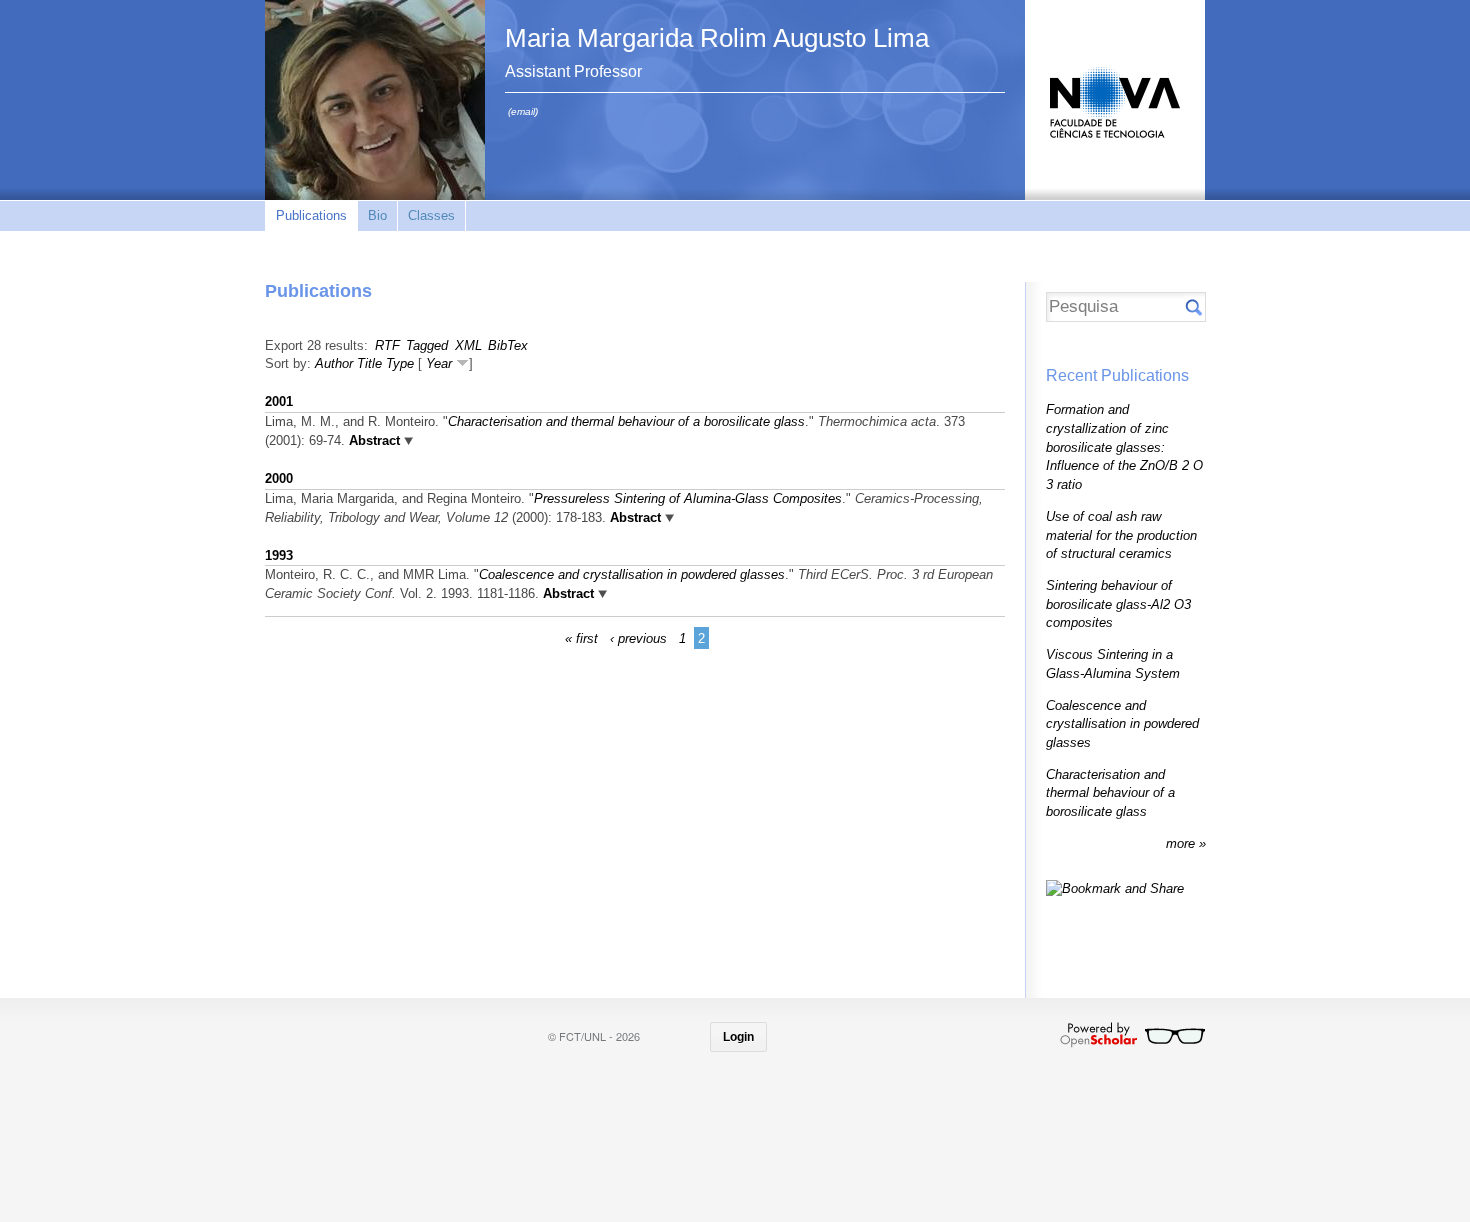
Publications (311, 215)
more (1182, 843)
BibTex (508, 345)
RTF (387, 345)
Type (400, 363)
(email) (523, 111)
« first (581, 638)
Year (439, 363)
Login (738, 1037)
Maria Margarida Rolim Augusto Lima (717, 38)
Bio (377, 215)
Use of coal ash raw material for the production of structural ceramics (1121, 535)
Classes (431, 215)
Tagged (427, 345)
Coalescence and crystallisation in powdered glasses (632, 574)
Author (334, 363)
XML (468, 345)
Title (369, 363)
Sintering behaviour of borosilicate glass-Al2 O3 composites (1118, 604)
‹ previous (638, 638)
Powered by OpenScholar (1132, 1035)
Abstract (372, 440)
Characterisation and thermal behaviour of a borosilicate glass (626, 421)
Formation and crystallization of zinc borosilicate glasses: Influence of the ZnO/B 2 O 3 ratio (1124, 447)
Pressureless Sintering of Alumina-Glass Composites (688, 498)
